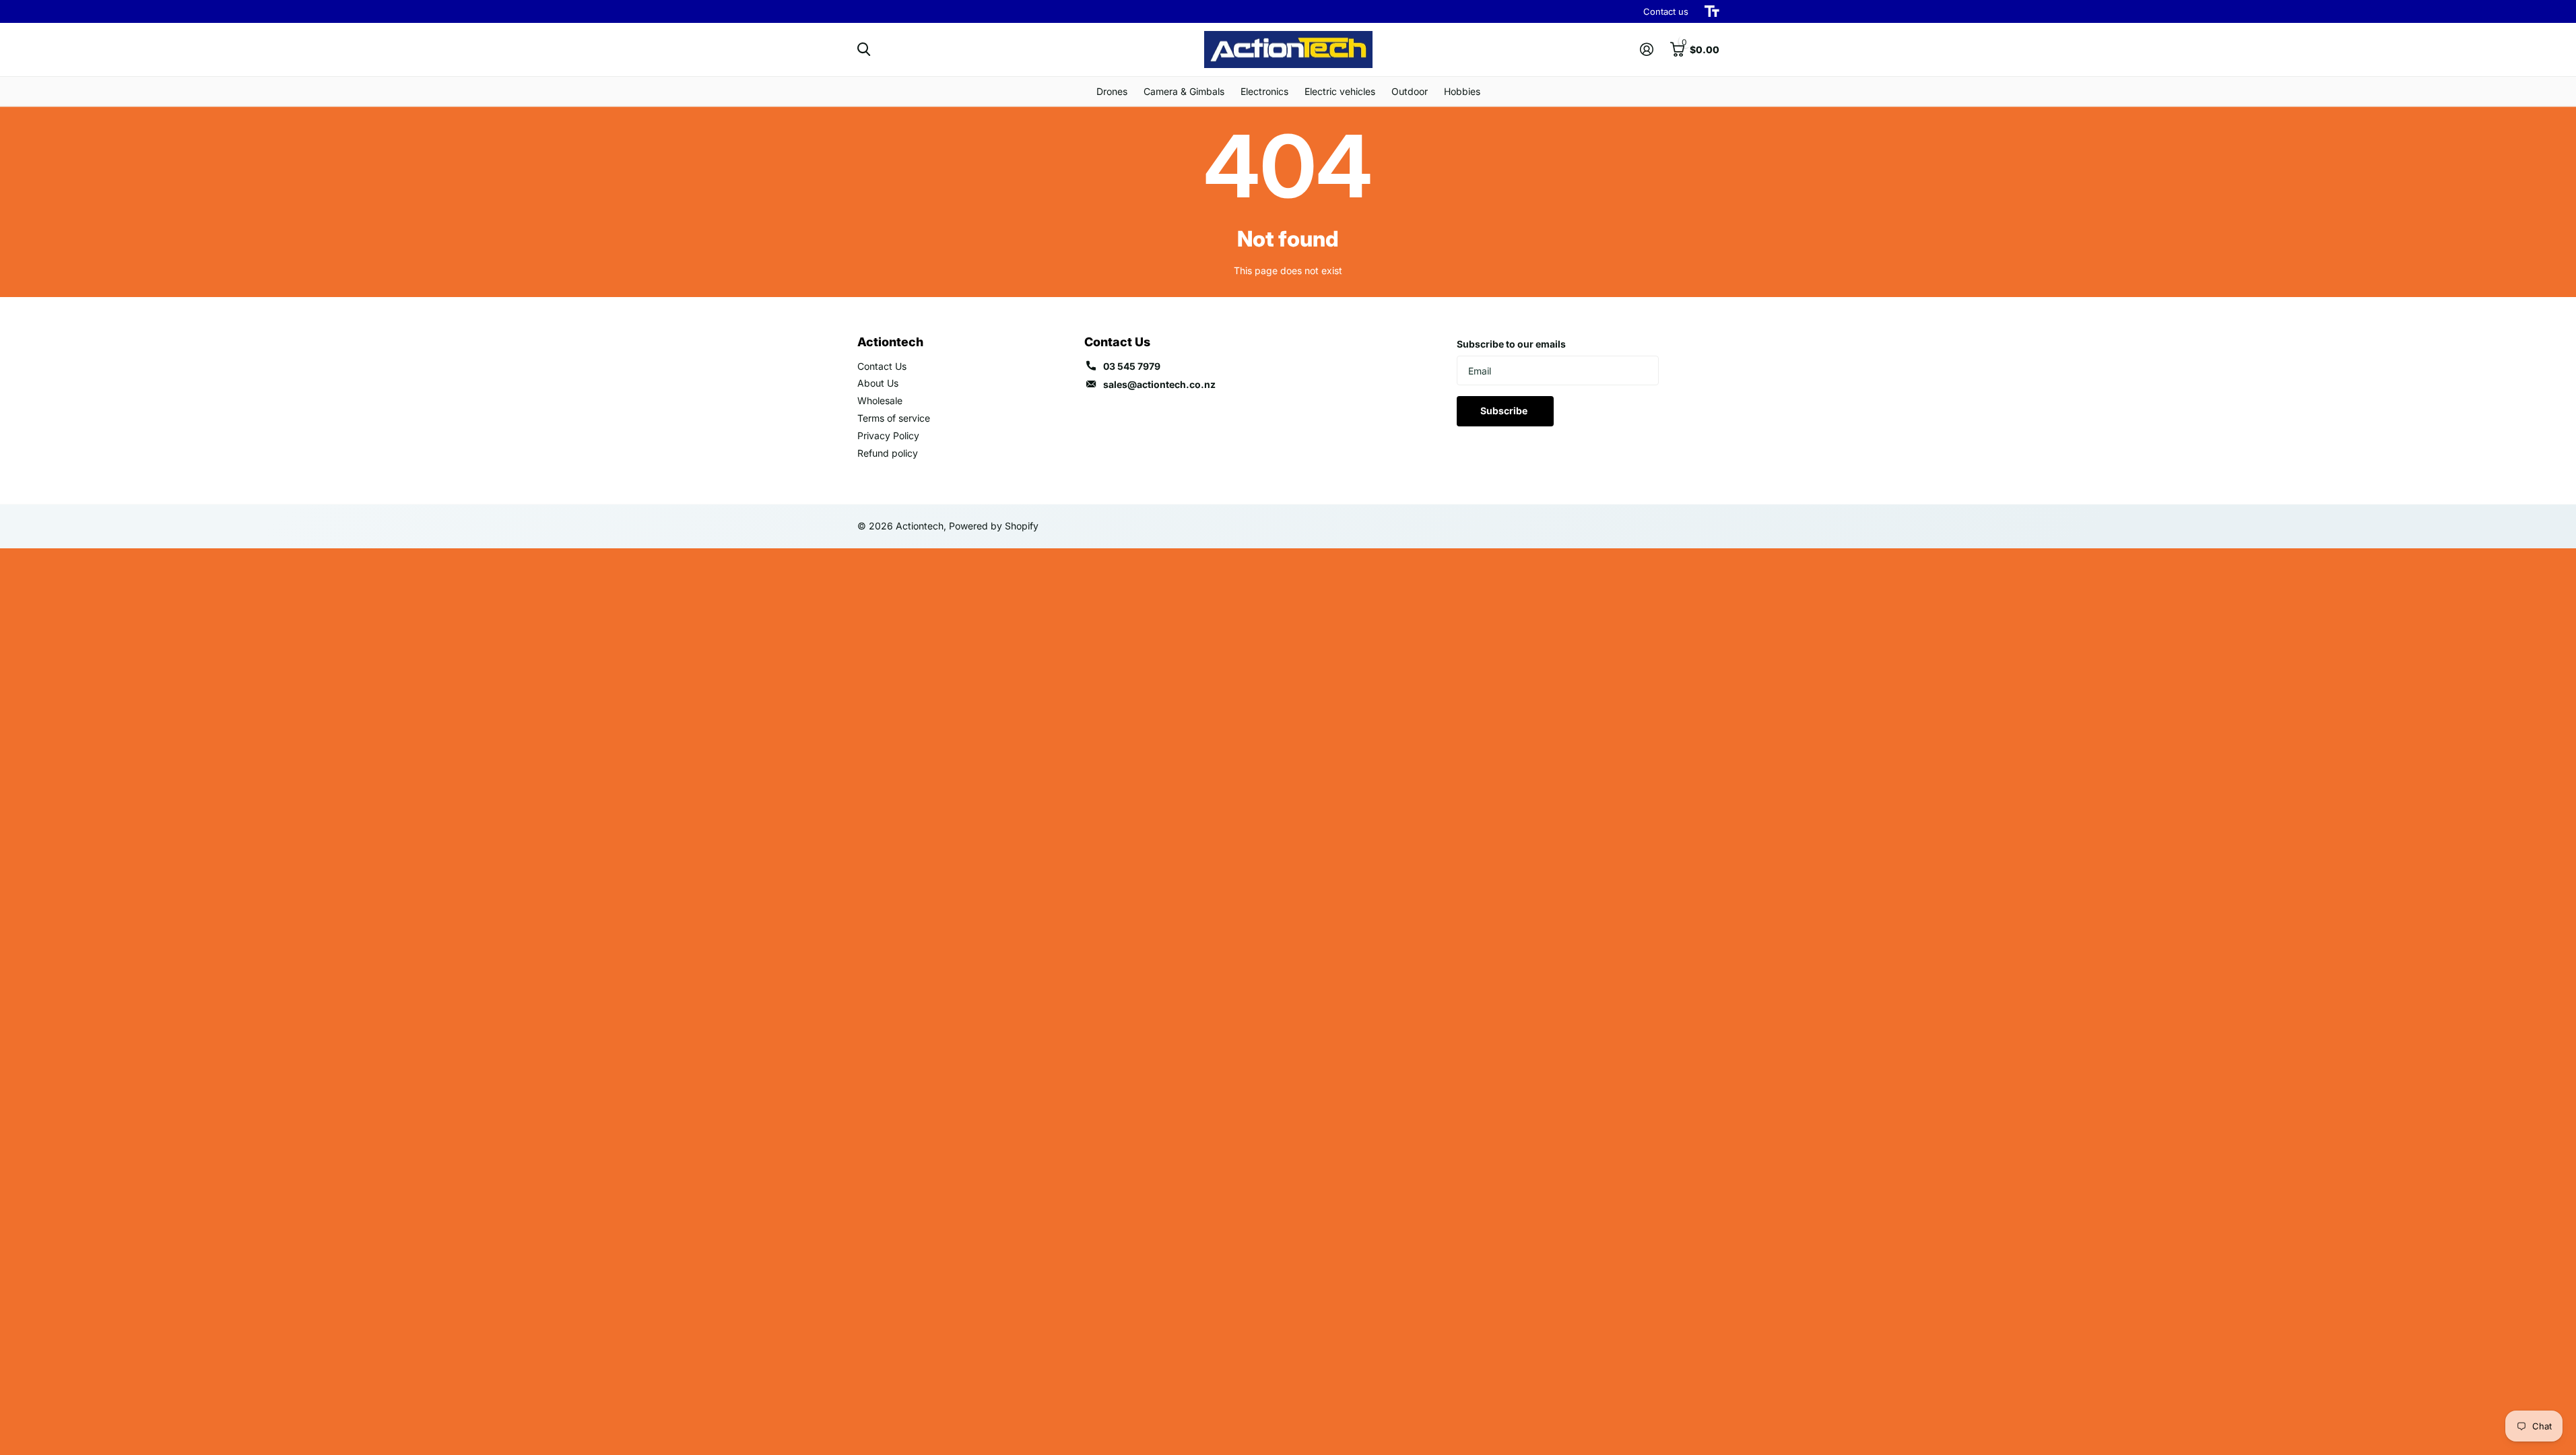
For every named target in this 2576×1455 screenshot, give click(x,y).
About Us (878, 383)
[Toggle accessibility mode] (1712, 11)
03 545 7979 (1132, 366)
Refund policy (888, 453)
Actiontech (890, 342)
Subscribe (1505, 411)
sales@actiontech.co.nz (1159, 384)
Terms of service (894, 418)
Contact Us (882, 366)
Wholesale (880, 400)
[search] (864, 50)
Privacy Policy (888, 435)
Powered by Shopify (994, 526)
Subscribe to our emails (1511, 344)
